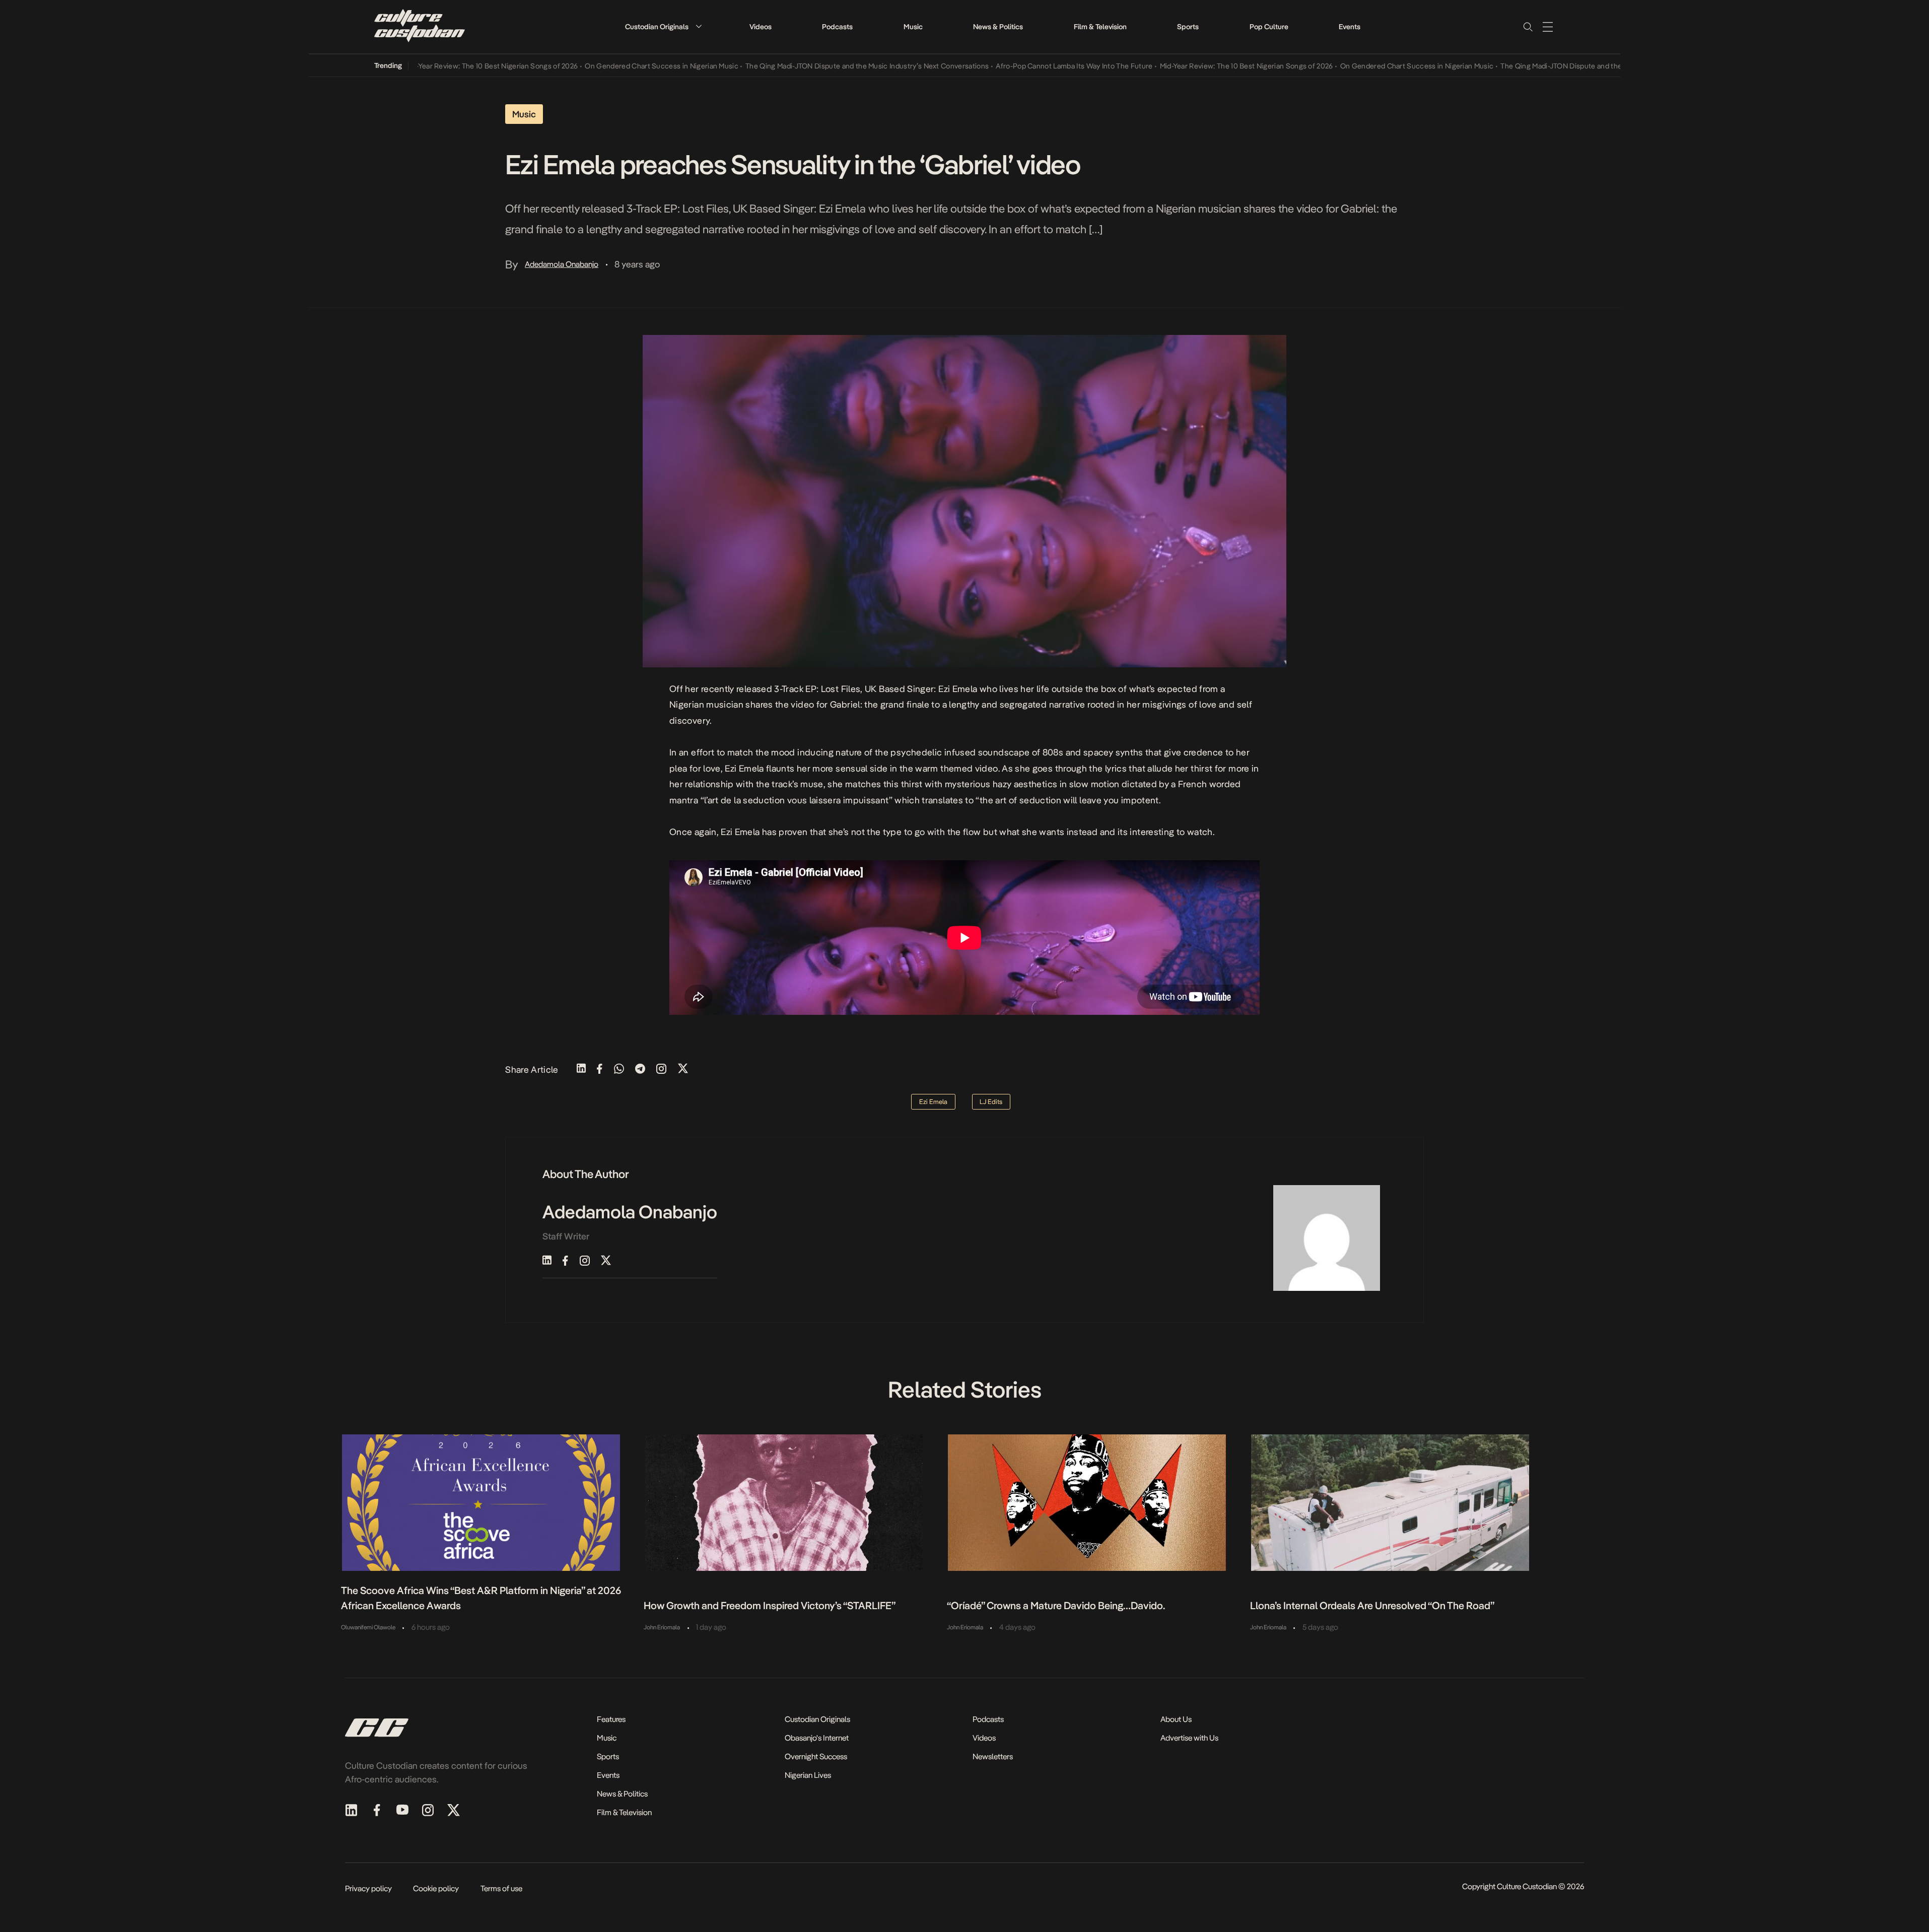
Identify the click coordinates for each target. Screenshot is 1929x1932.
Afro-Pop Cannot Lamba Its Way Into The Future (1013, 66)
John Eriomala (662, 1627)
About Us (1176, 1719)
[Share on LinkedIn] (581, 1069)
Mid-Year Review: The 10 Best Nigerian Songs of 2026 (430, 66)
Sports (1188, 27)
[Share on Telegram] (640, 1069)
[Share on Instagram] (661, 1069)
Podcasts (837, 27)
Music (913, 27)
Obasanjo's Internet (817, 1738)
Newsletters (993, 1756)
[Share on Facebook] (600, 1069)
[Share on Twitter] (683, 1069)
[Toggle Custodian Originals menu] (699, 26)
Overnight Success (816, 1756)
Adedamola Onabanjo (562, 264)
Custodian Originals (657, 27)
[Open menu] (1548, 27)
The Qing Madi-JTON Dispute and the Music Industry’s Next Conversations (806, 66)
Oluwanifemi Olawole (368, 1627)
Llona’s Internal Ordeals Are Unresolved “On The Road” (1372, 1606)
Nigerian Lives (808, 1775)
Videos (761, 27)
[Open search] (1528, 27)
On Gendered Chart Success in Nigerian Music (600, 66)
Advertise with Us (1189, 1738)
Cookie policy (436, 1888)
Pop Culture (1269, 27)
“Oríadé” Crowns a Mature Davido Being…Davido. (1056, 1606)
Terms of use (501, 1888)
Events (1350, 27)
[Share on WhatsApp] (619, 1069)
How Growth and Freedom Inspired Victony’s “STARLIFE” (770, 1606)
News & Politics (998, 27)
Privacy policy (368, 1888)
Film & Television (1100, 27)
